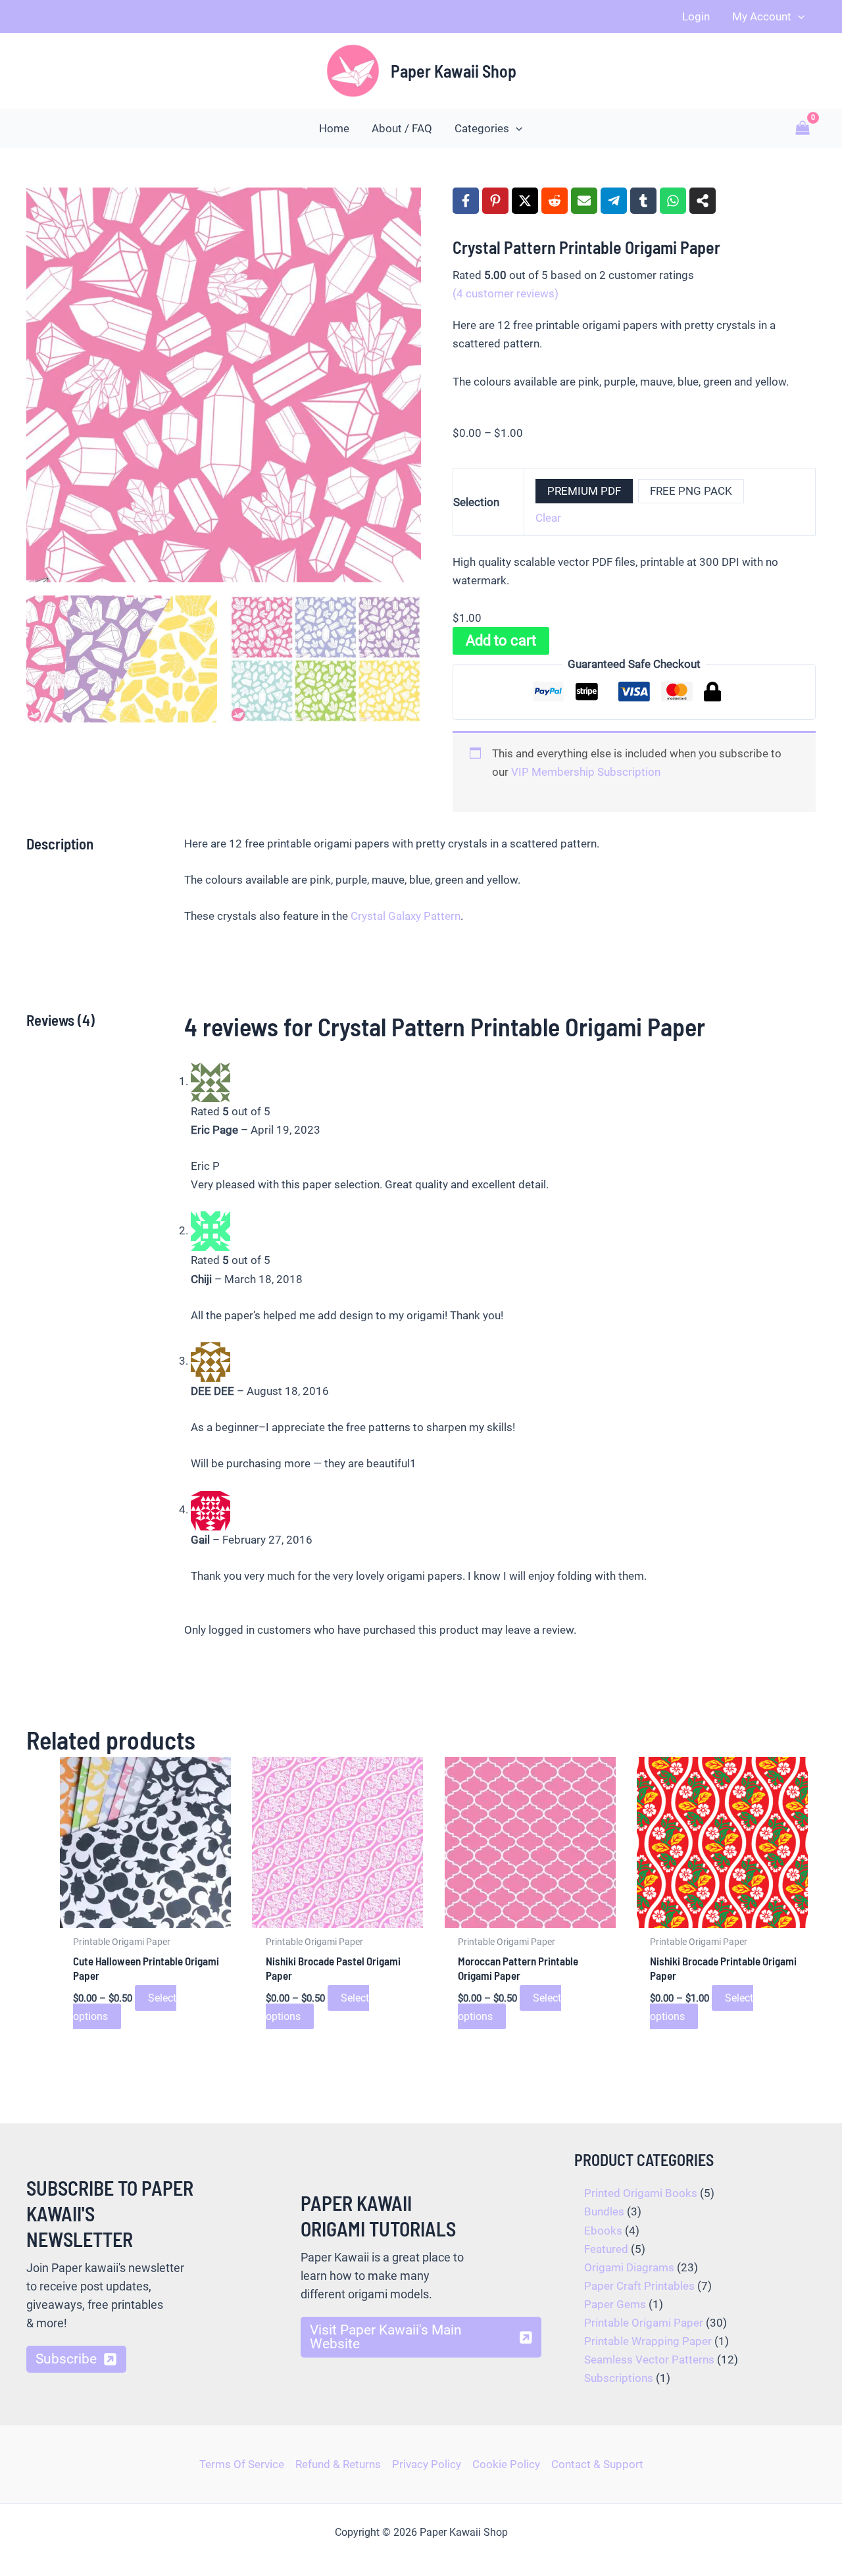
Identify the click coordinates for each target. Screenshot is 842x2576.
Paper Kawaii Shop (454, 71)
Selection (476, 502)
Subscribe (66, 2359)
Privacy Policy (427, 2464)
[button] (798, 16)
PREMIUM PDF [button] (584, 491)
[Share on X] (525, 201)
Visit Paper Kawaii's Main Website (386, 2337)
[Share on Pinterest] (495, 201)
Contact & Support (597, 2464)
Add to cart (501, 641)
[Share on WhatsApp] (673, 201)
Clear (548, 518)
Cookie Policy (506, 2464)
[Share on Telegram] (614, 201)
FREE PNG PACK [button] (691, 491)
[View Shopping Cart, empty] (803, 128)
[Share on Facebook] (466, 201)
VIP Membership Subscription (586, 772)
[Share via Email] (584, 201)
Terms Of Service (242, 2464)
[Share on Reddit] (555, 201)
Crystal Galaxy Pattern (406, 916)
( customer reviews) (506, 293)
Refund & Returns (338, 2464)
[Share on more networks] (703, 201)
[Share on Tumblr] (643, 201)
